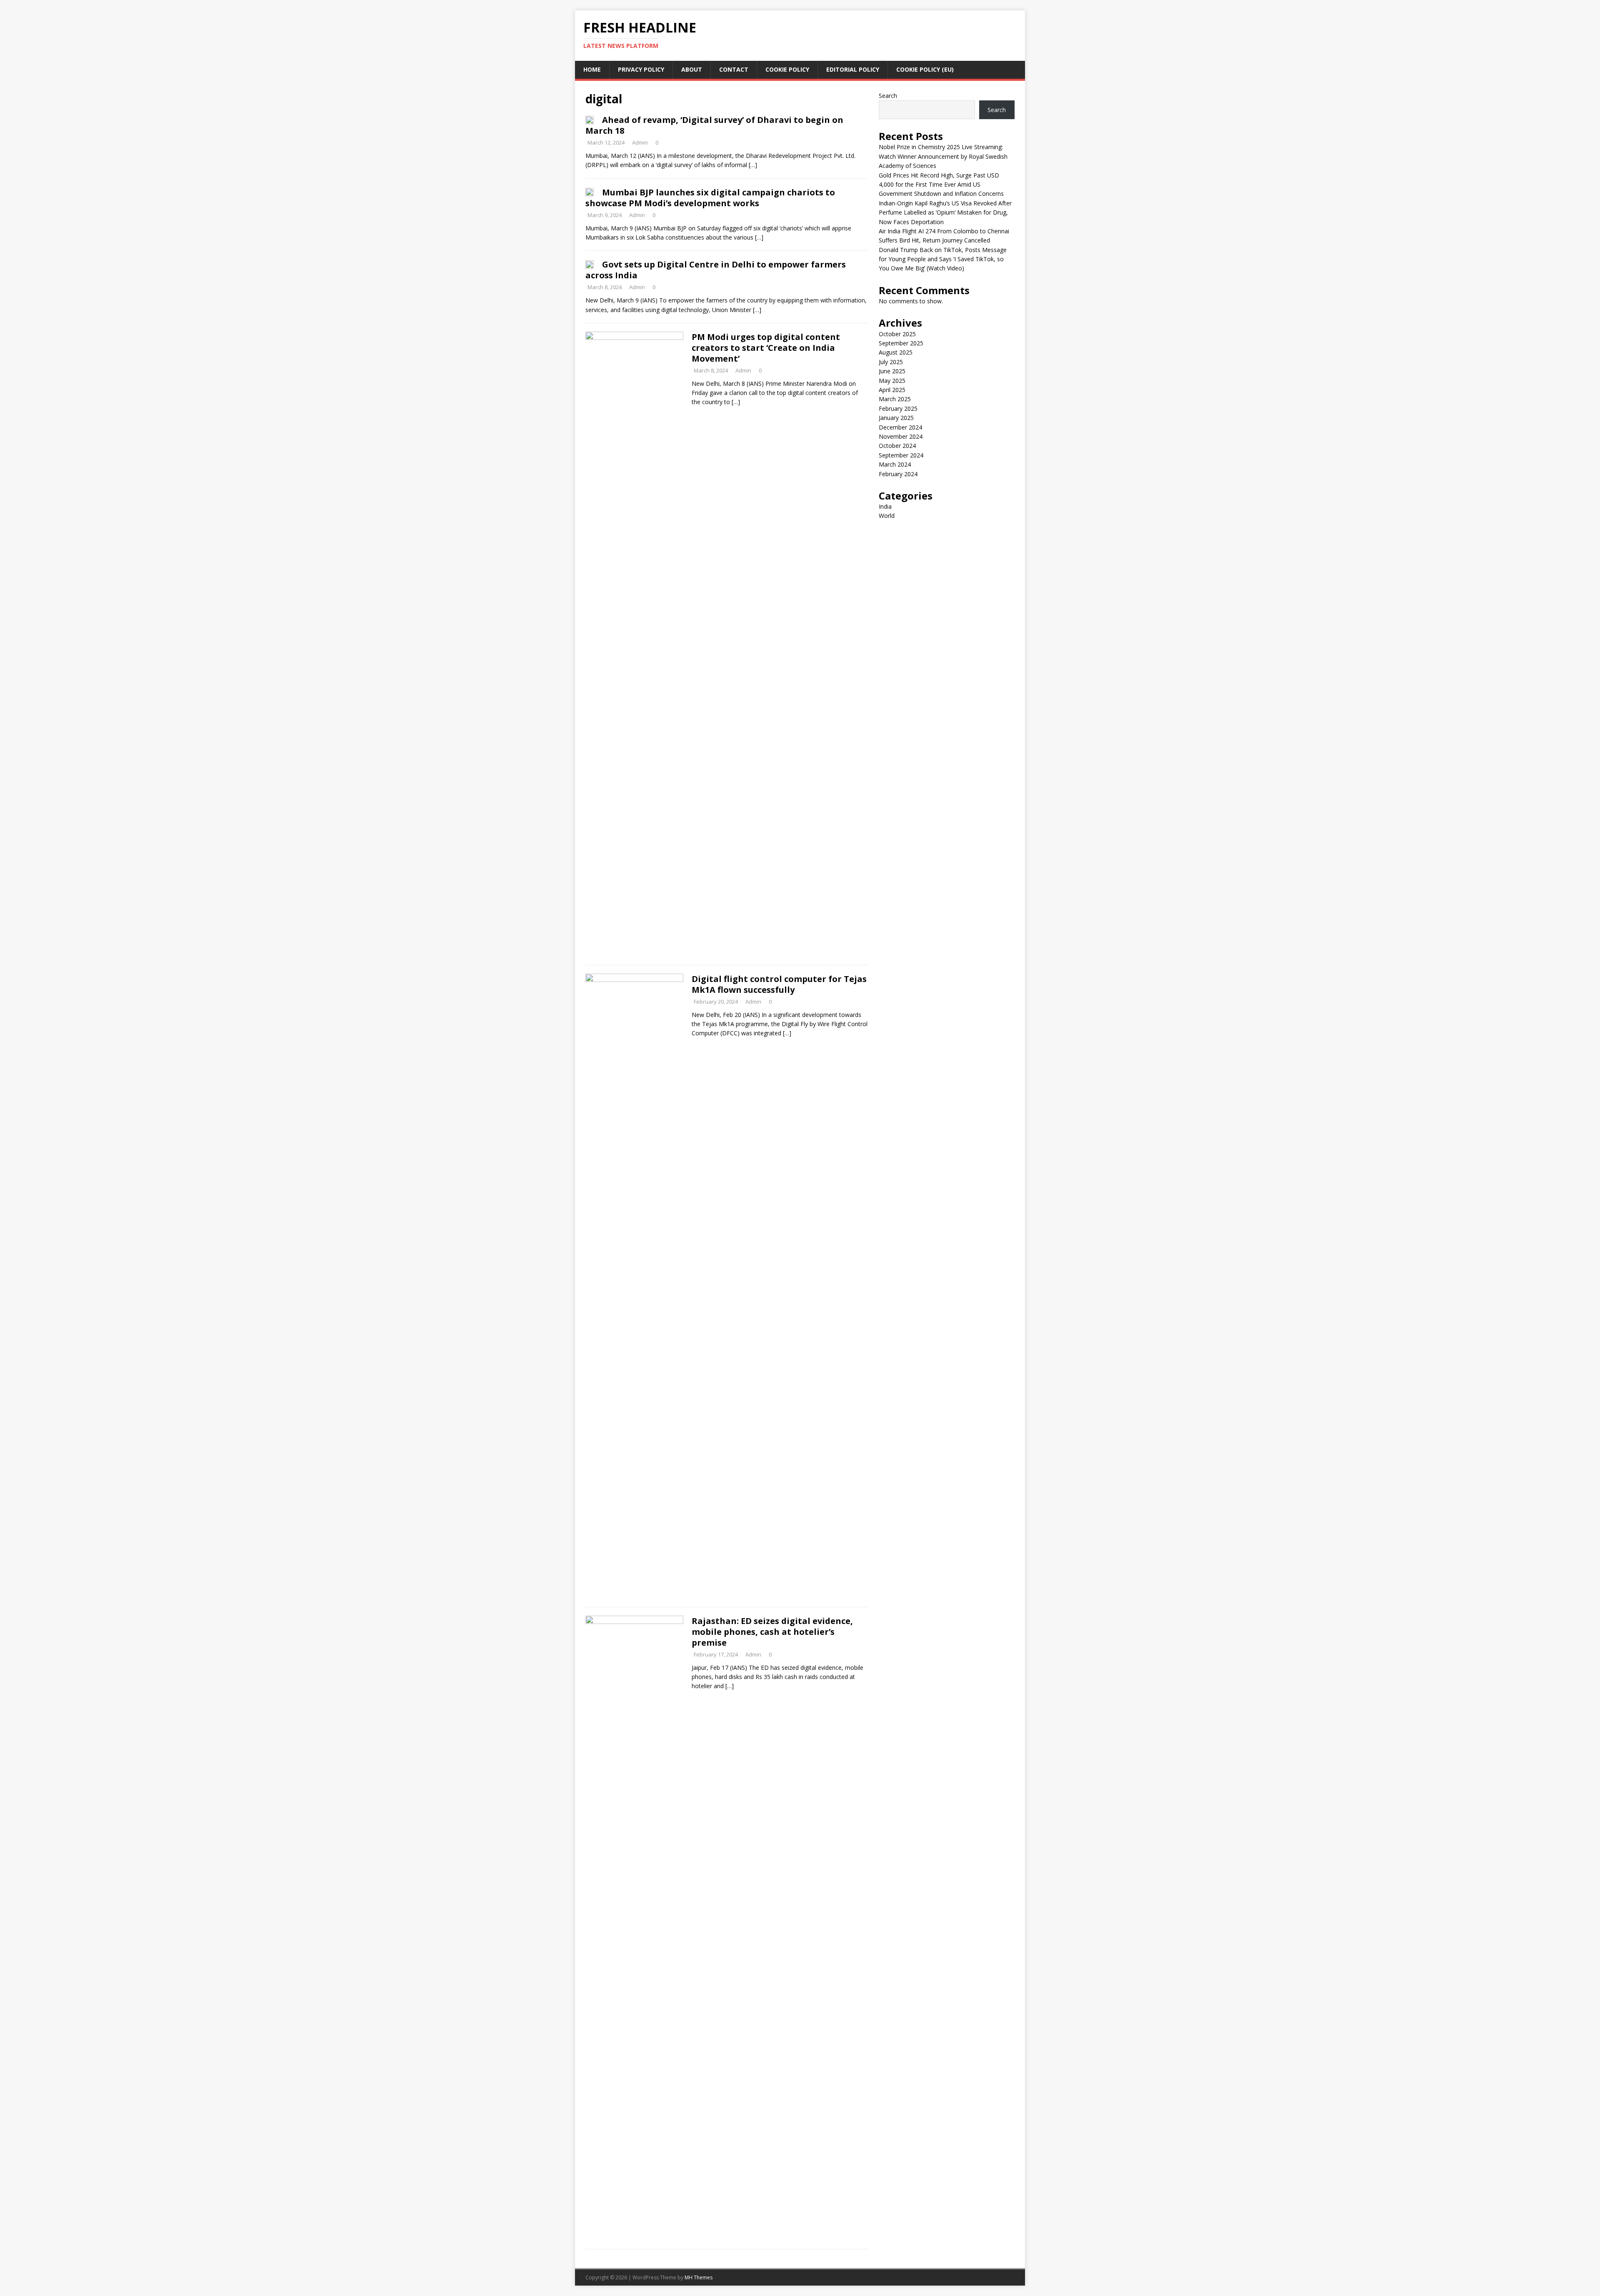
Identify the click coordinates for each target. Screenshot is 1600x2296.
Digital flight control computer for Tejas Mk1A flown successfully (779, 984)
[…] (753, 165)
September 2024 (901, 455)
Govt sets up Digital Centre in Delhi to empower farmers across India (716, 270)
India (885, 506)
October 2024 (897, 446)
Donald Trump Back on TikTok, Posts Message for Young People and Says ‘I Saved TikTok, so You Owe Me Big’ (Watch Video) (943, 259)
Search (888, 96)
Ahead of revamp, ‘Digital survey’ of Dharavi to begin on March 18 (714, 125)
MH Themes (699, 2277)
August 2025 (896, 352)
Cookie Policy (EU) (925, 69)
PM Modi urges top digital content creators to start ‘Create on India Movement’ (766, 348)
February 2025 (898, 408)
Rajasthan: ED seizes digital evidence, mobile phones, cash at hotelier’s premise (772, 1632)
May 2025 (892, 381)
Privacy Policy (641, 69)
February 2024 (898, 474)
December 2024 (900, 427)
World (887, 516)
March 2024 (895, 464)
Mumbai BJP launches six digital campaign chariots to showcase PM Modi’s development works (710, 198)
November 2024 (901, 436)
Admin (640, 142)
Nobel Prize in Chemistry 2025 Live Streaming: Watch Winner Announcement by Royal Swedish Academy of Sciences (943, 156)
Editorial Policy (853, 69)
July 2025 (891, 362)
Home (592, 69)
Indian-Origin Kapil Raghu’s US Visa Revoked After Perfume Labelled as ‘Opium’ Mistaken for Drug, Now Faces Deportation (945, 212)
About (692, 69)
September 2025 (901, 343)
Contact (734, 69)
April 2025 (892, 390)
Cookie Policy (787, 69)
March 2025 (895, 399)
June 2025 (892, 371)
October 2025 (897, 334)
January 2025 (896, 418)
